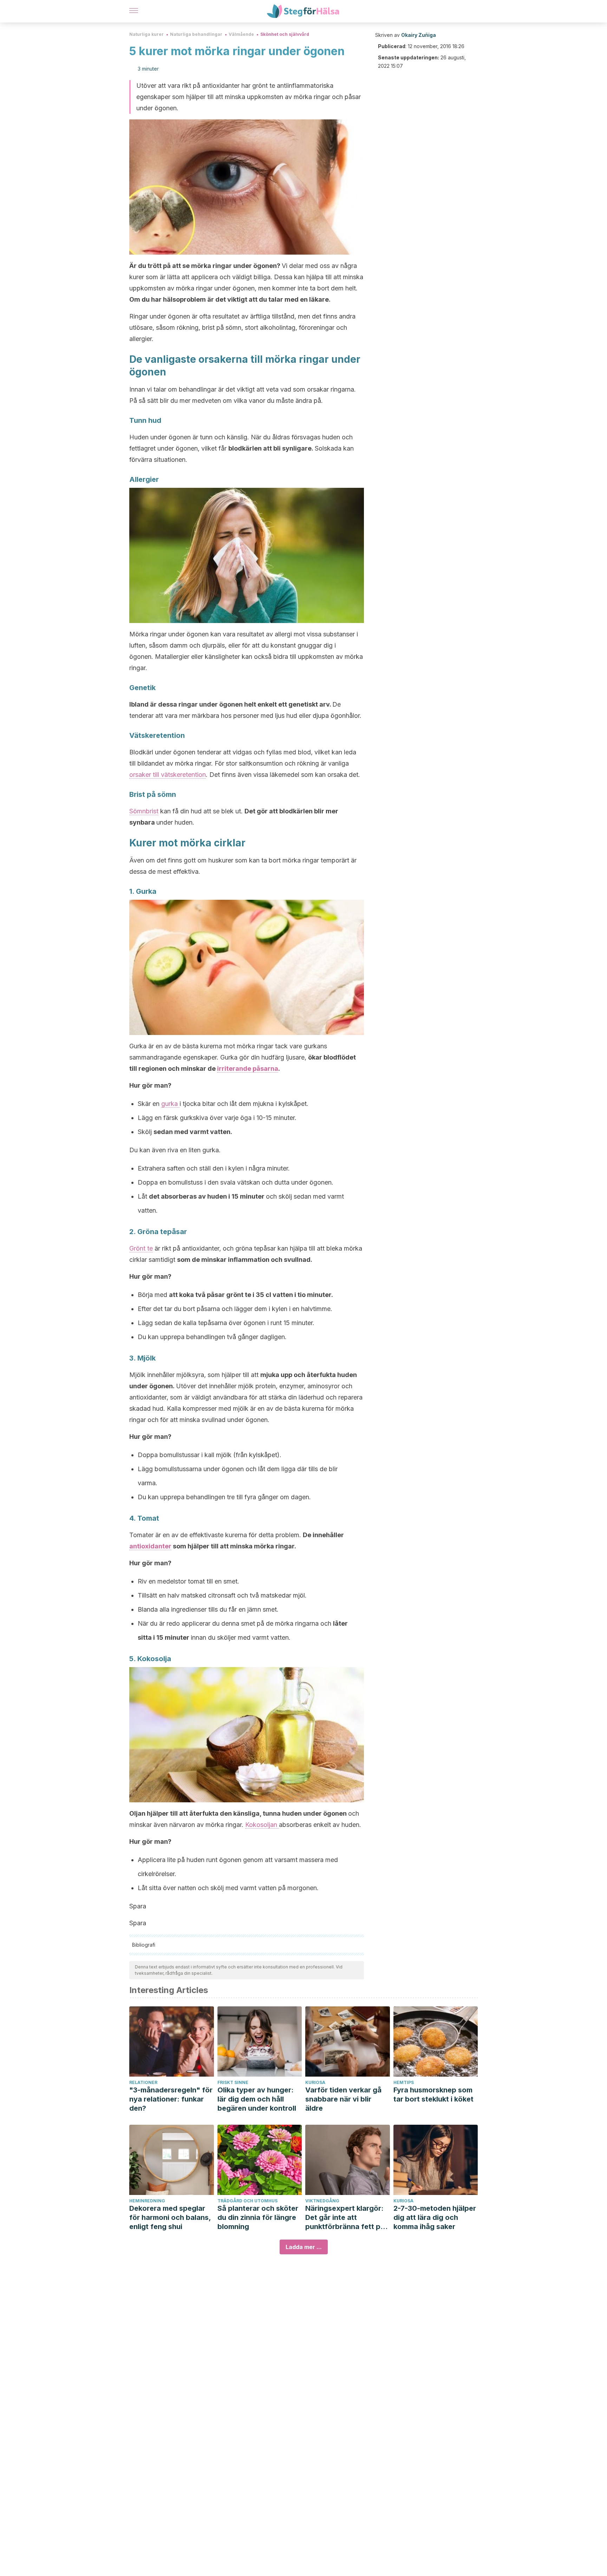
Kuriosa (315, 2082)
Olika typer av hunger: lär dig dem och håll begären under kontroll (257, 2099)
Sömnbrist (144, 811)
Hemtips (404, 2082)
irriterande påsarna (248, 1069)
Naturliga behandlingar (196, 34)
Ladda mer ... (304, 2247)
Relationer (143, 2082)
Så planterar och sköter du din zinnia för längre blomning (258, 2217)
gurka (170, 1104)
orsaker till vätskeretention (168, 775)
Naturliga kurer (146, 34)
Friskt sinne (233, 2082)
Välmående (241, 34)
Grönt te (141, 1248)
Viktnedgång (322, 2201)
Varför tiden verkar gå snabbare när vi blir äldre (343, 2099)
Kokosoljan (262, 1825)
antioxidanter (150, 1546)
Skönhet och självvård (285, 34)
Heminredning (147, 2201)
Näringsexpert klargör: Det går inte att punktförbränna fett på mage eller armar (345, 2218)
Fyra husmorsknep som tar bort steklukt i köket (433, 2095)
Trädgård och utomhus (247, 2201)
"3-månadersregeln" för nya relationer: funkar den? (171, 2099)
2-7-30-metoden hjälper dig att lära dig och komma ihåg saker (435, 2217)
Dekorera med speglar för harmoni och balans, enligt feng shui (170, 2217)
